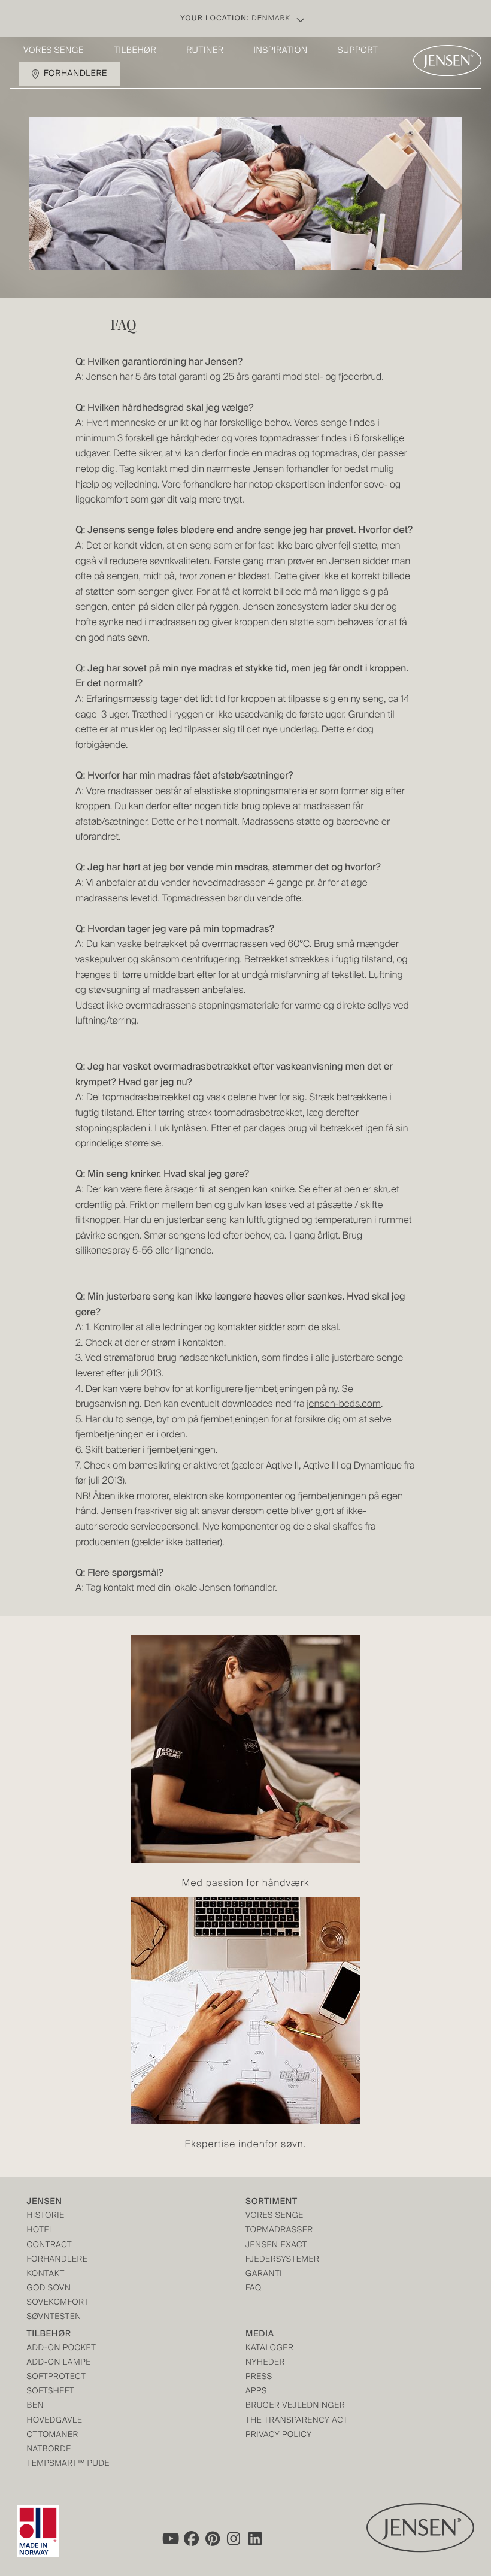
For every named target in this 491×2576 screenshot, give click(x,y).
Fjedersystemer (282, 2260)
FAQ (254, 2289)
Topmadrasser (279, 2231)
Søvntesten (54, 2318)
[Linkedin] (256, 2539)
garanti (264, 2274)
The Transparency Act (297, 2421)
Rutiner (205, 51)
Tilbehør (135, 51)
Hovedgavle (55, 2421)
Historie (46, 2216)
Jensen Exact (276, 2246)
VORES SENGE (275, 2216)
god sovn (49, 2289)
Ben (36, 2406)
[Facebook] (191, 2539)
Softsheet (51, 2392)
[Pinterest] (213, 2539)
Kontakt (46, 2274)
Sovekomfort (58, 2303)
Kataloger (269, 2349)
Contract (50, 2246)
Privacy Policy (279, 2436)
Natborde (49, 2450)
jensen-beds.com (344, 1404)
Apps (256, 2392)
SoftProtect (57, 2377)
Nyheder (265, 2363)
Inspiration (280, 51)
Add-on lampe (59, 2363)
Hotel (40, 2231)
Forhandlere (75, 74)
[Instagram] (234, 2539)
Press (259, 2377)
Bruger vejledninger (295, 2406)
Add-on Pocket (62, 2349)
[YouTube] (169, 2539)
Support (358, 51)
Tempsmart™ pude (69, 2464)
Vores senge (54, 51)
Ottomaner (53, 2436)
